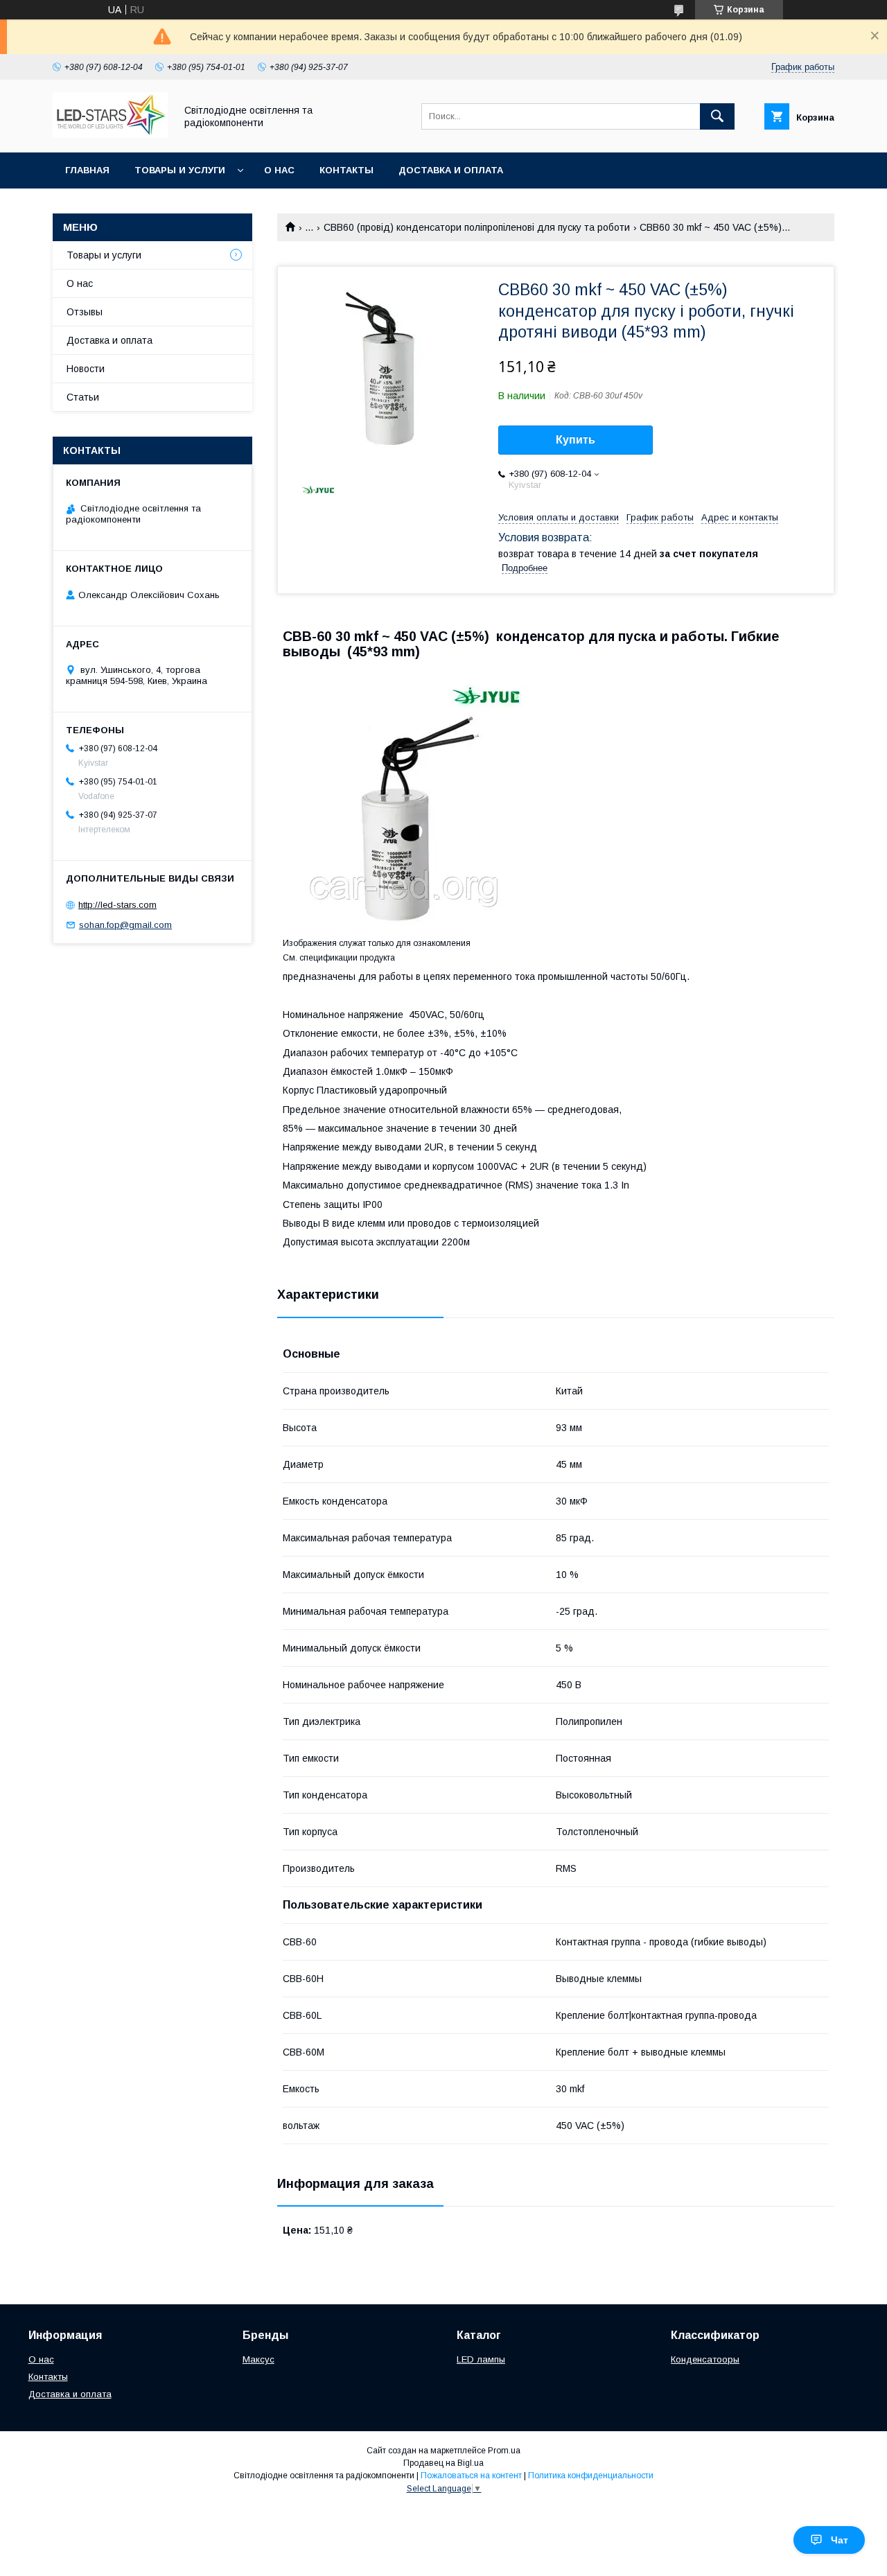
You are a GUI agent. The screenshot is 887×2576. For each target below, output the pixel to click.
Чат (840, 2540)
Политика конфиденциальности (591, 2476)
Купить (576, 440)
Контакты (346, 170)
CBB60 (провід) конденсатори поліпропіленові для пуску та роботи (477, 227)
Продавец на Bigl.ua (443, 2463)
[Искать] (717, 116)
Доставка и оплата (451, 170)
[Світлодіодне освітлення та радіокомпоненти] (110, 134)
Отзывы (85, 312)
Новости (86, 369)
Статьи (83, 397)
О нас (279, 170)
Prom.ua (504, 2451)
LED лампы (481, 2359)
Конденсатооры (705, 2359)
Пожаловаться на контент (471, 2476)
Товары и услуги (180, 170)
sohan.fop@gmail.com (125, 925)
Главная (87, 170)
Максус (258, 2359)
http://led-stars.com (117, 905)
